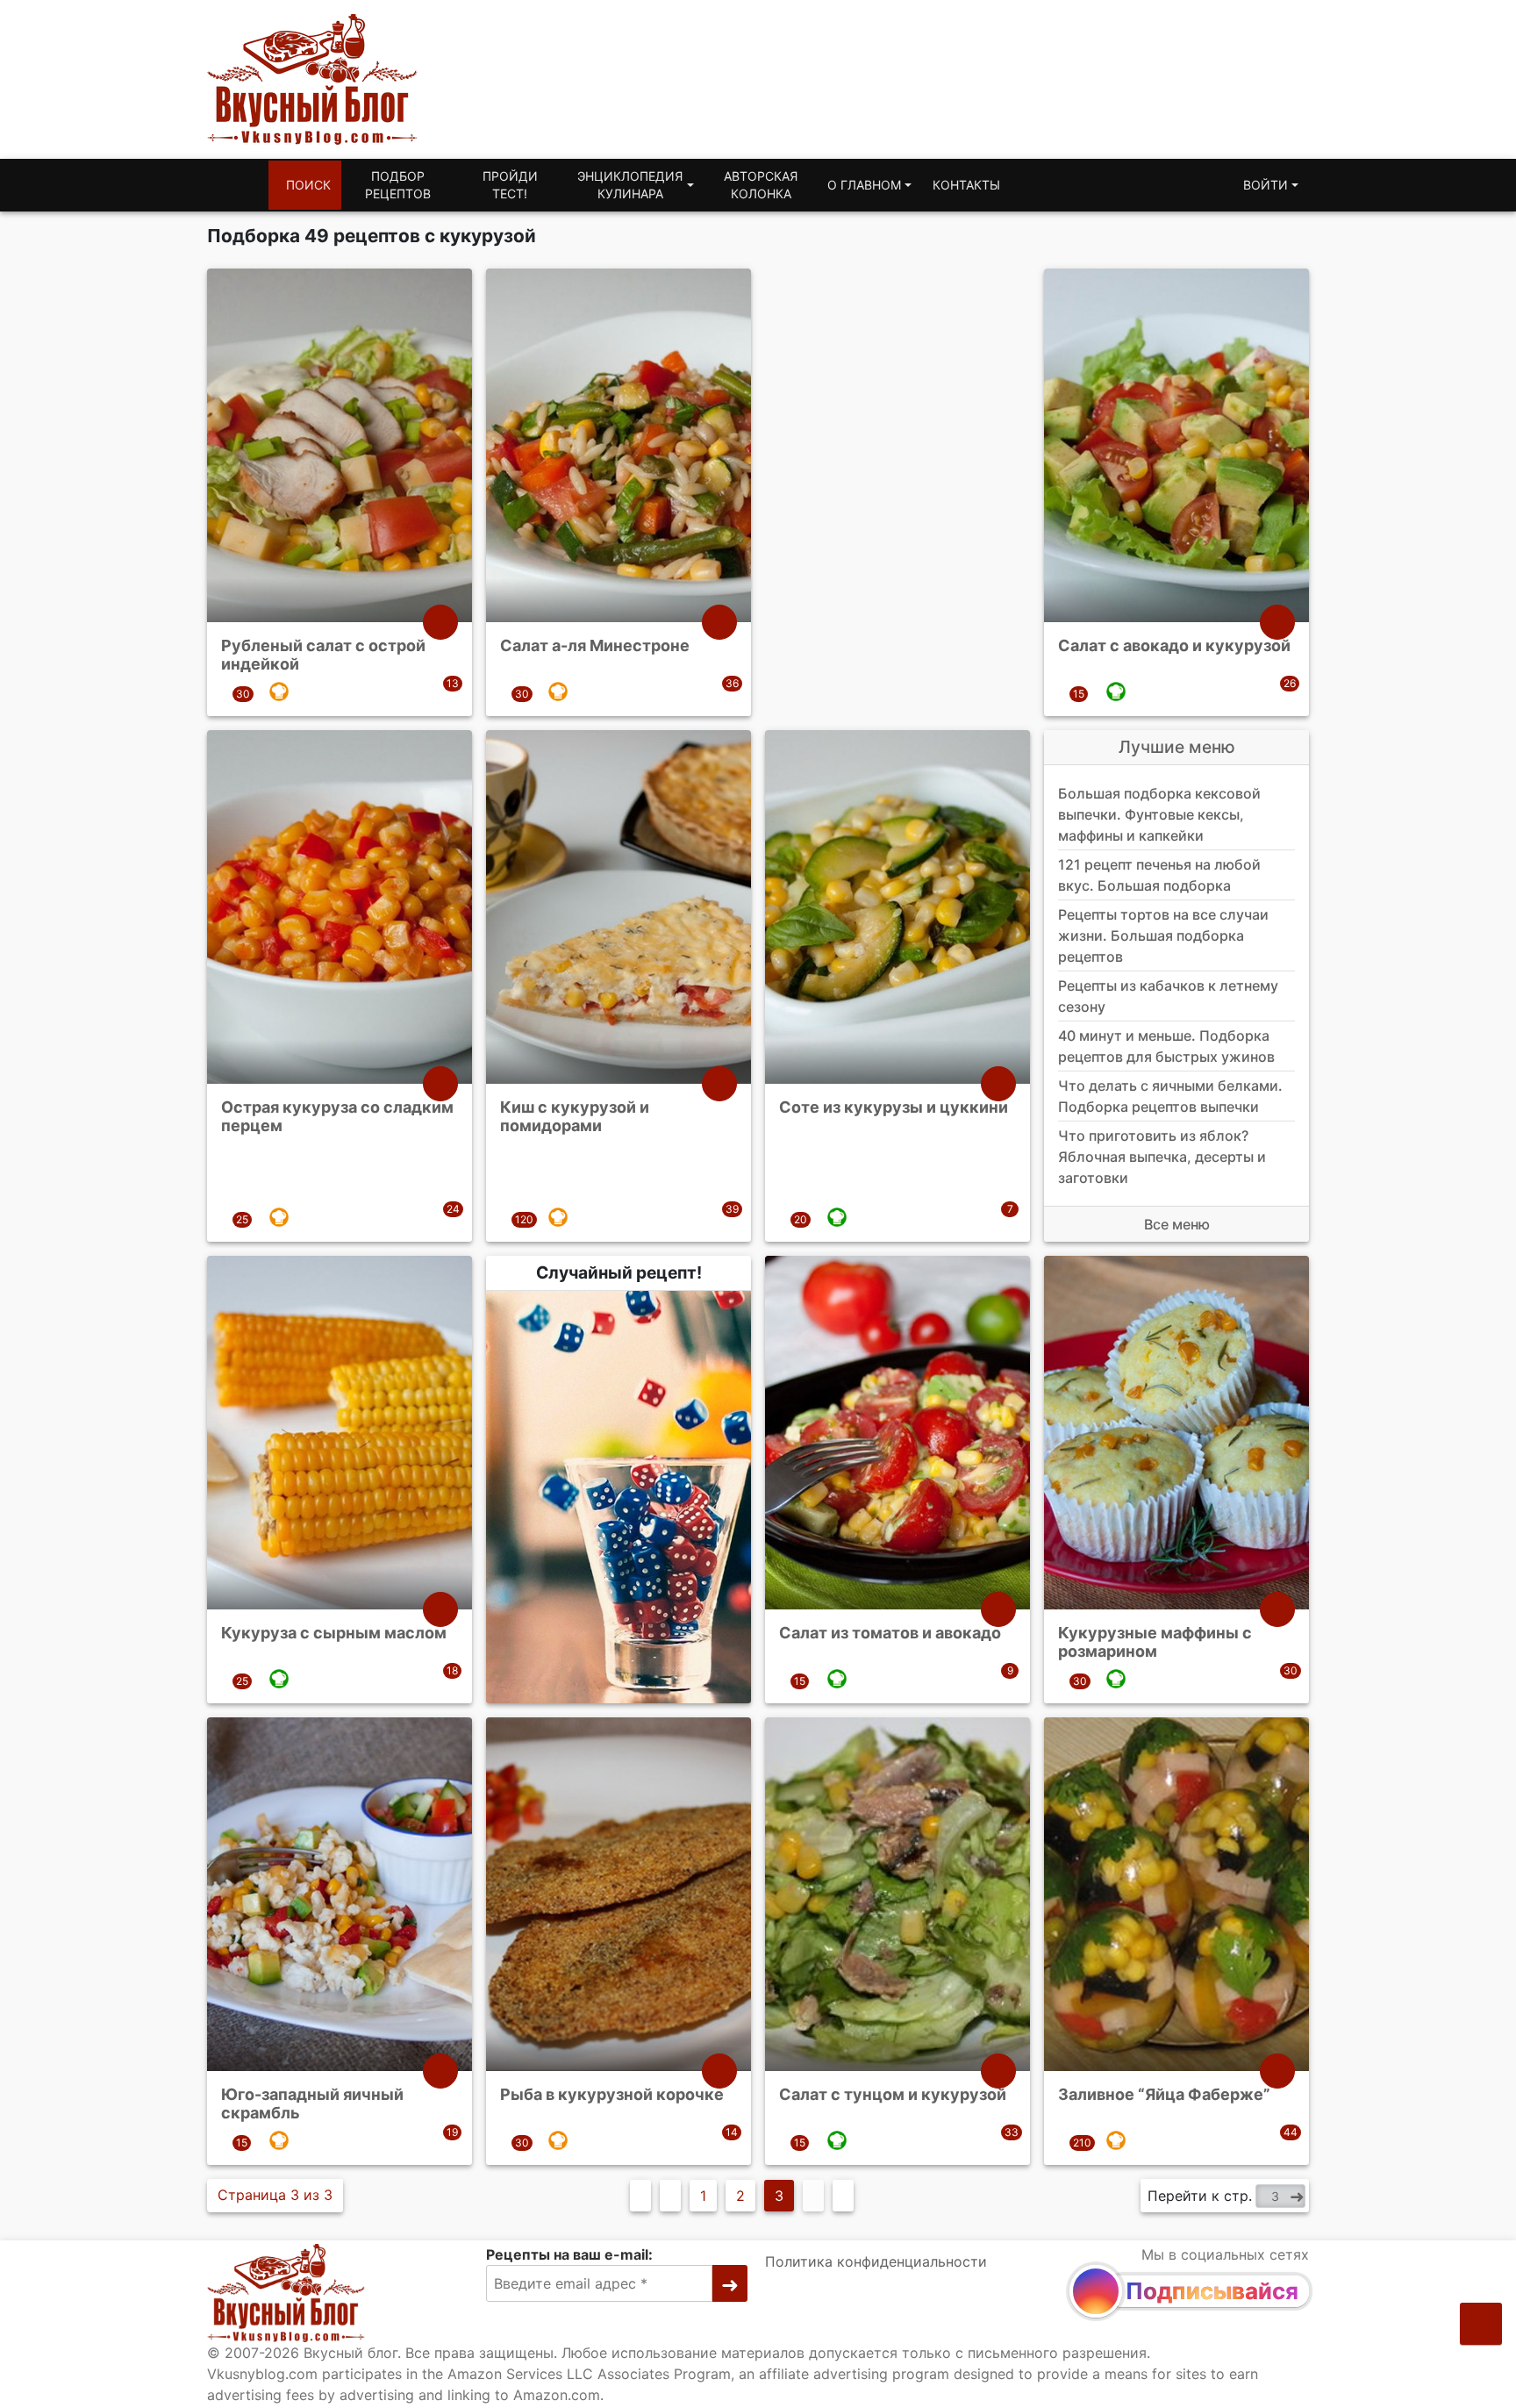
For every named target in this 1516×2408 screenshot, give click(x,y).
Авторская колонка (761, 185)
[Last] (843, 2196)
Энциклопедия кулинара (630, 185)
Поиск (308, 185)
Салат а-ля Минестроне (595, 645)
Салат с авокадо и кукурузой (1174, 645)
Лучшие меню (1177, 747)
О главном (864, 185)
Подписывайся (1212, 2291)
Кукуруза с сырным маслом (334, 1632)
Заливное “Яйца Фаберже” (1164, 2093)
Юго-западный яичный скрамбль (312, 2103)
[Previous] (670, 2196)
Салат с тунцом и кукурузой (893, 2093)
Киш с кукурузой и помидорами (575, 1116)
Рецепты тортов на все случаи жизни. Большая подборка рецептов (1163, 935)
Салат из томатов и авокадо (890, 1632)
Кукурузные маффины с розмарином (1155, 1641)
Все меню (1177, 1224)
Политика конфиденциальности (876, 2261)
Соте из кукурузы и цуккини (894, 1106)
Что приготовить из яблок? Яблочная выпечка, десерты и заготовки (1162, 1157)
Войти (1266, 185)
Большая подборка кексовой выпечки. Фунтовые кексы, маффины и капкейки (1159, 814)
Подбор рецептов (398, 185)
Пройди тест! (510, 185)
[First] (640, 2196)
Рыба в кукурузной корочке (612, 2093)
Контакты (966, 185)
